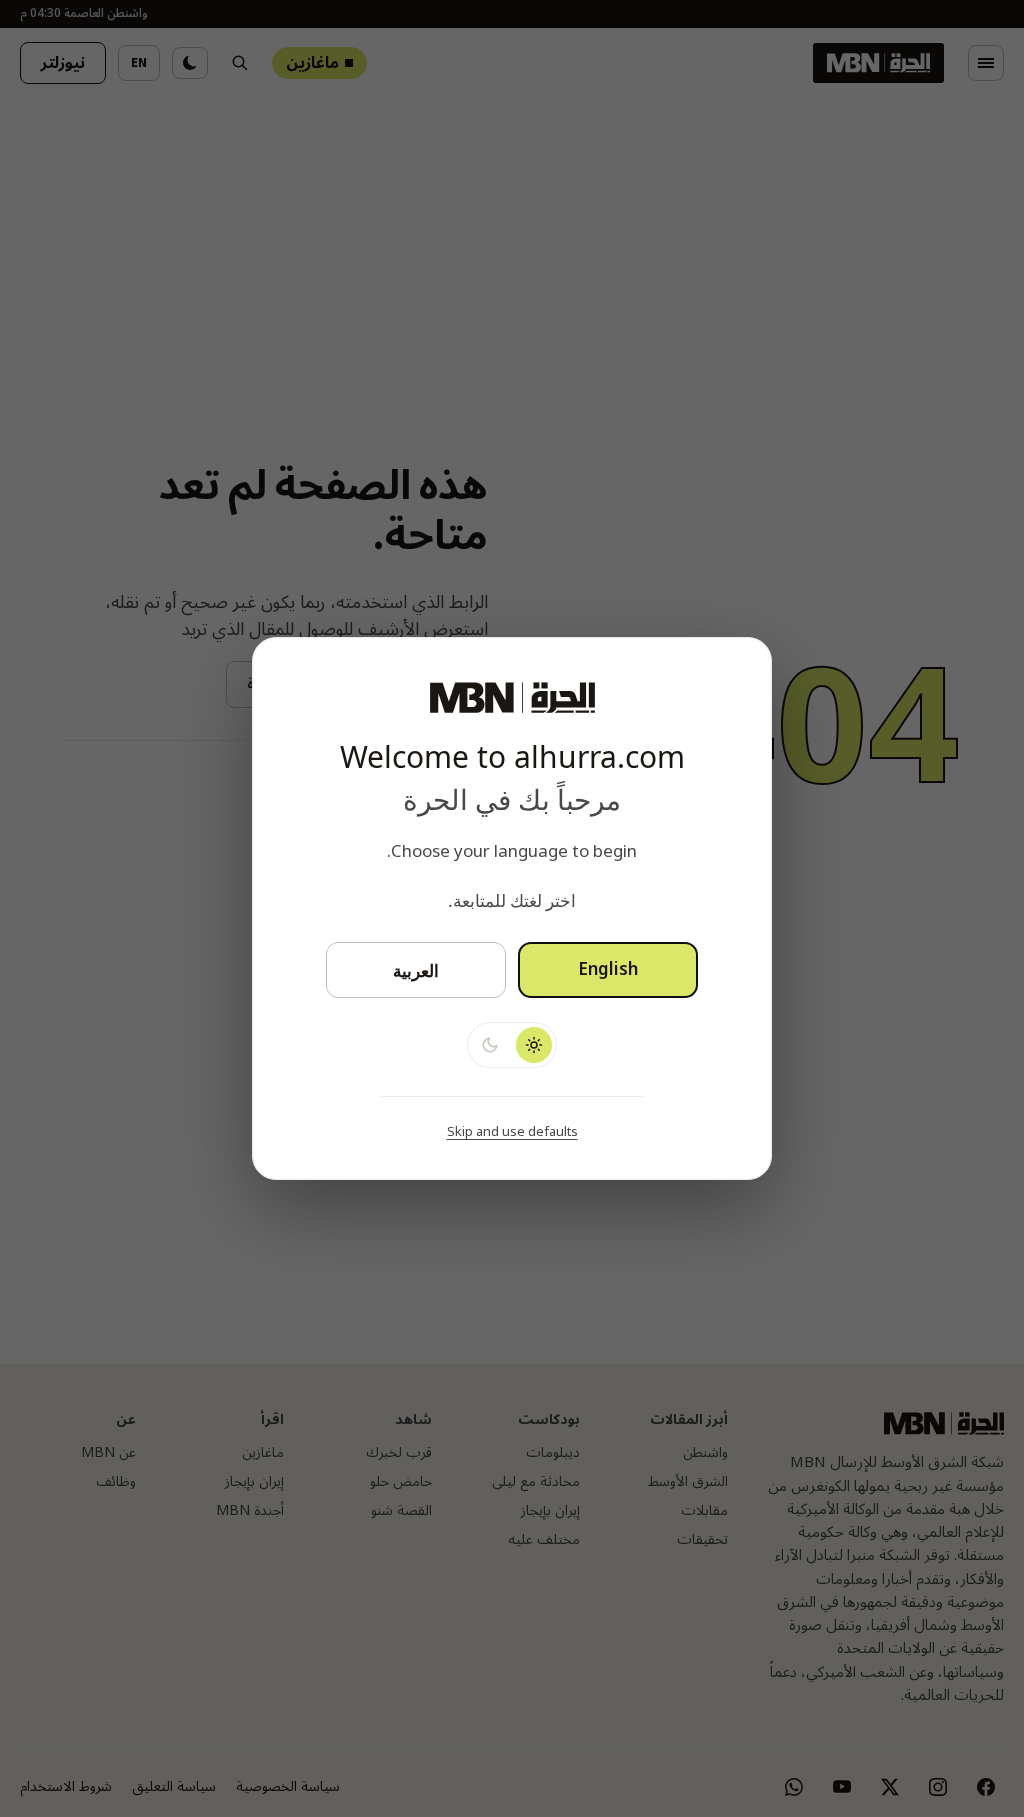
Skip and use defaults (512, 1132)
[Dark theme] (490, 1045)
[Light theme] (534, 1045)
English (608, 970)
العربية (416, 970)
